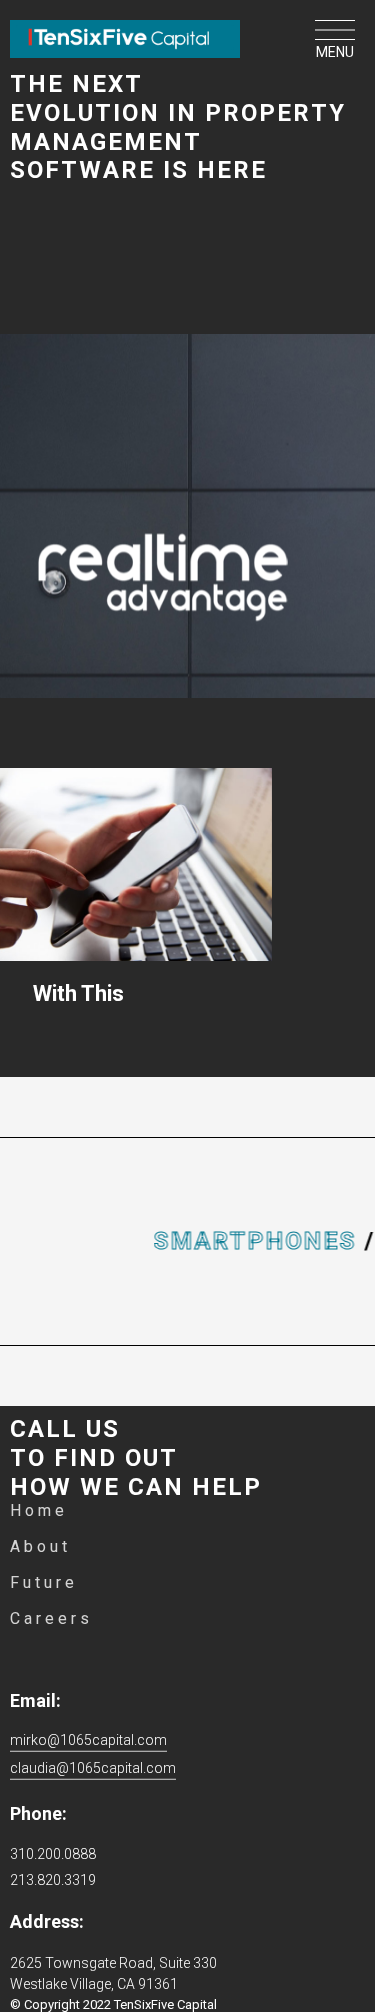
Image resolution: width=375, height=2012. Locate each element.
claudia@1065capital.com (93, 1768)
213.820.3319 (53, 1880)
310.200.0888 (53, 1854)
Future (44, 1582)
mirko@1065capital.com (88, 1740)
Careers (51, 1618)
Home (39, 1510)
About (40, 1546)
